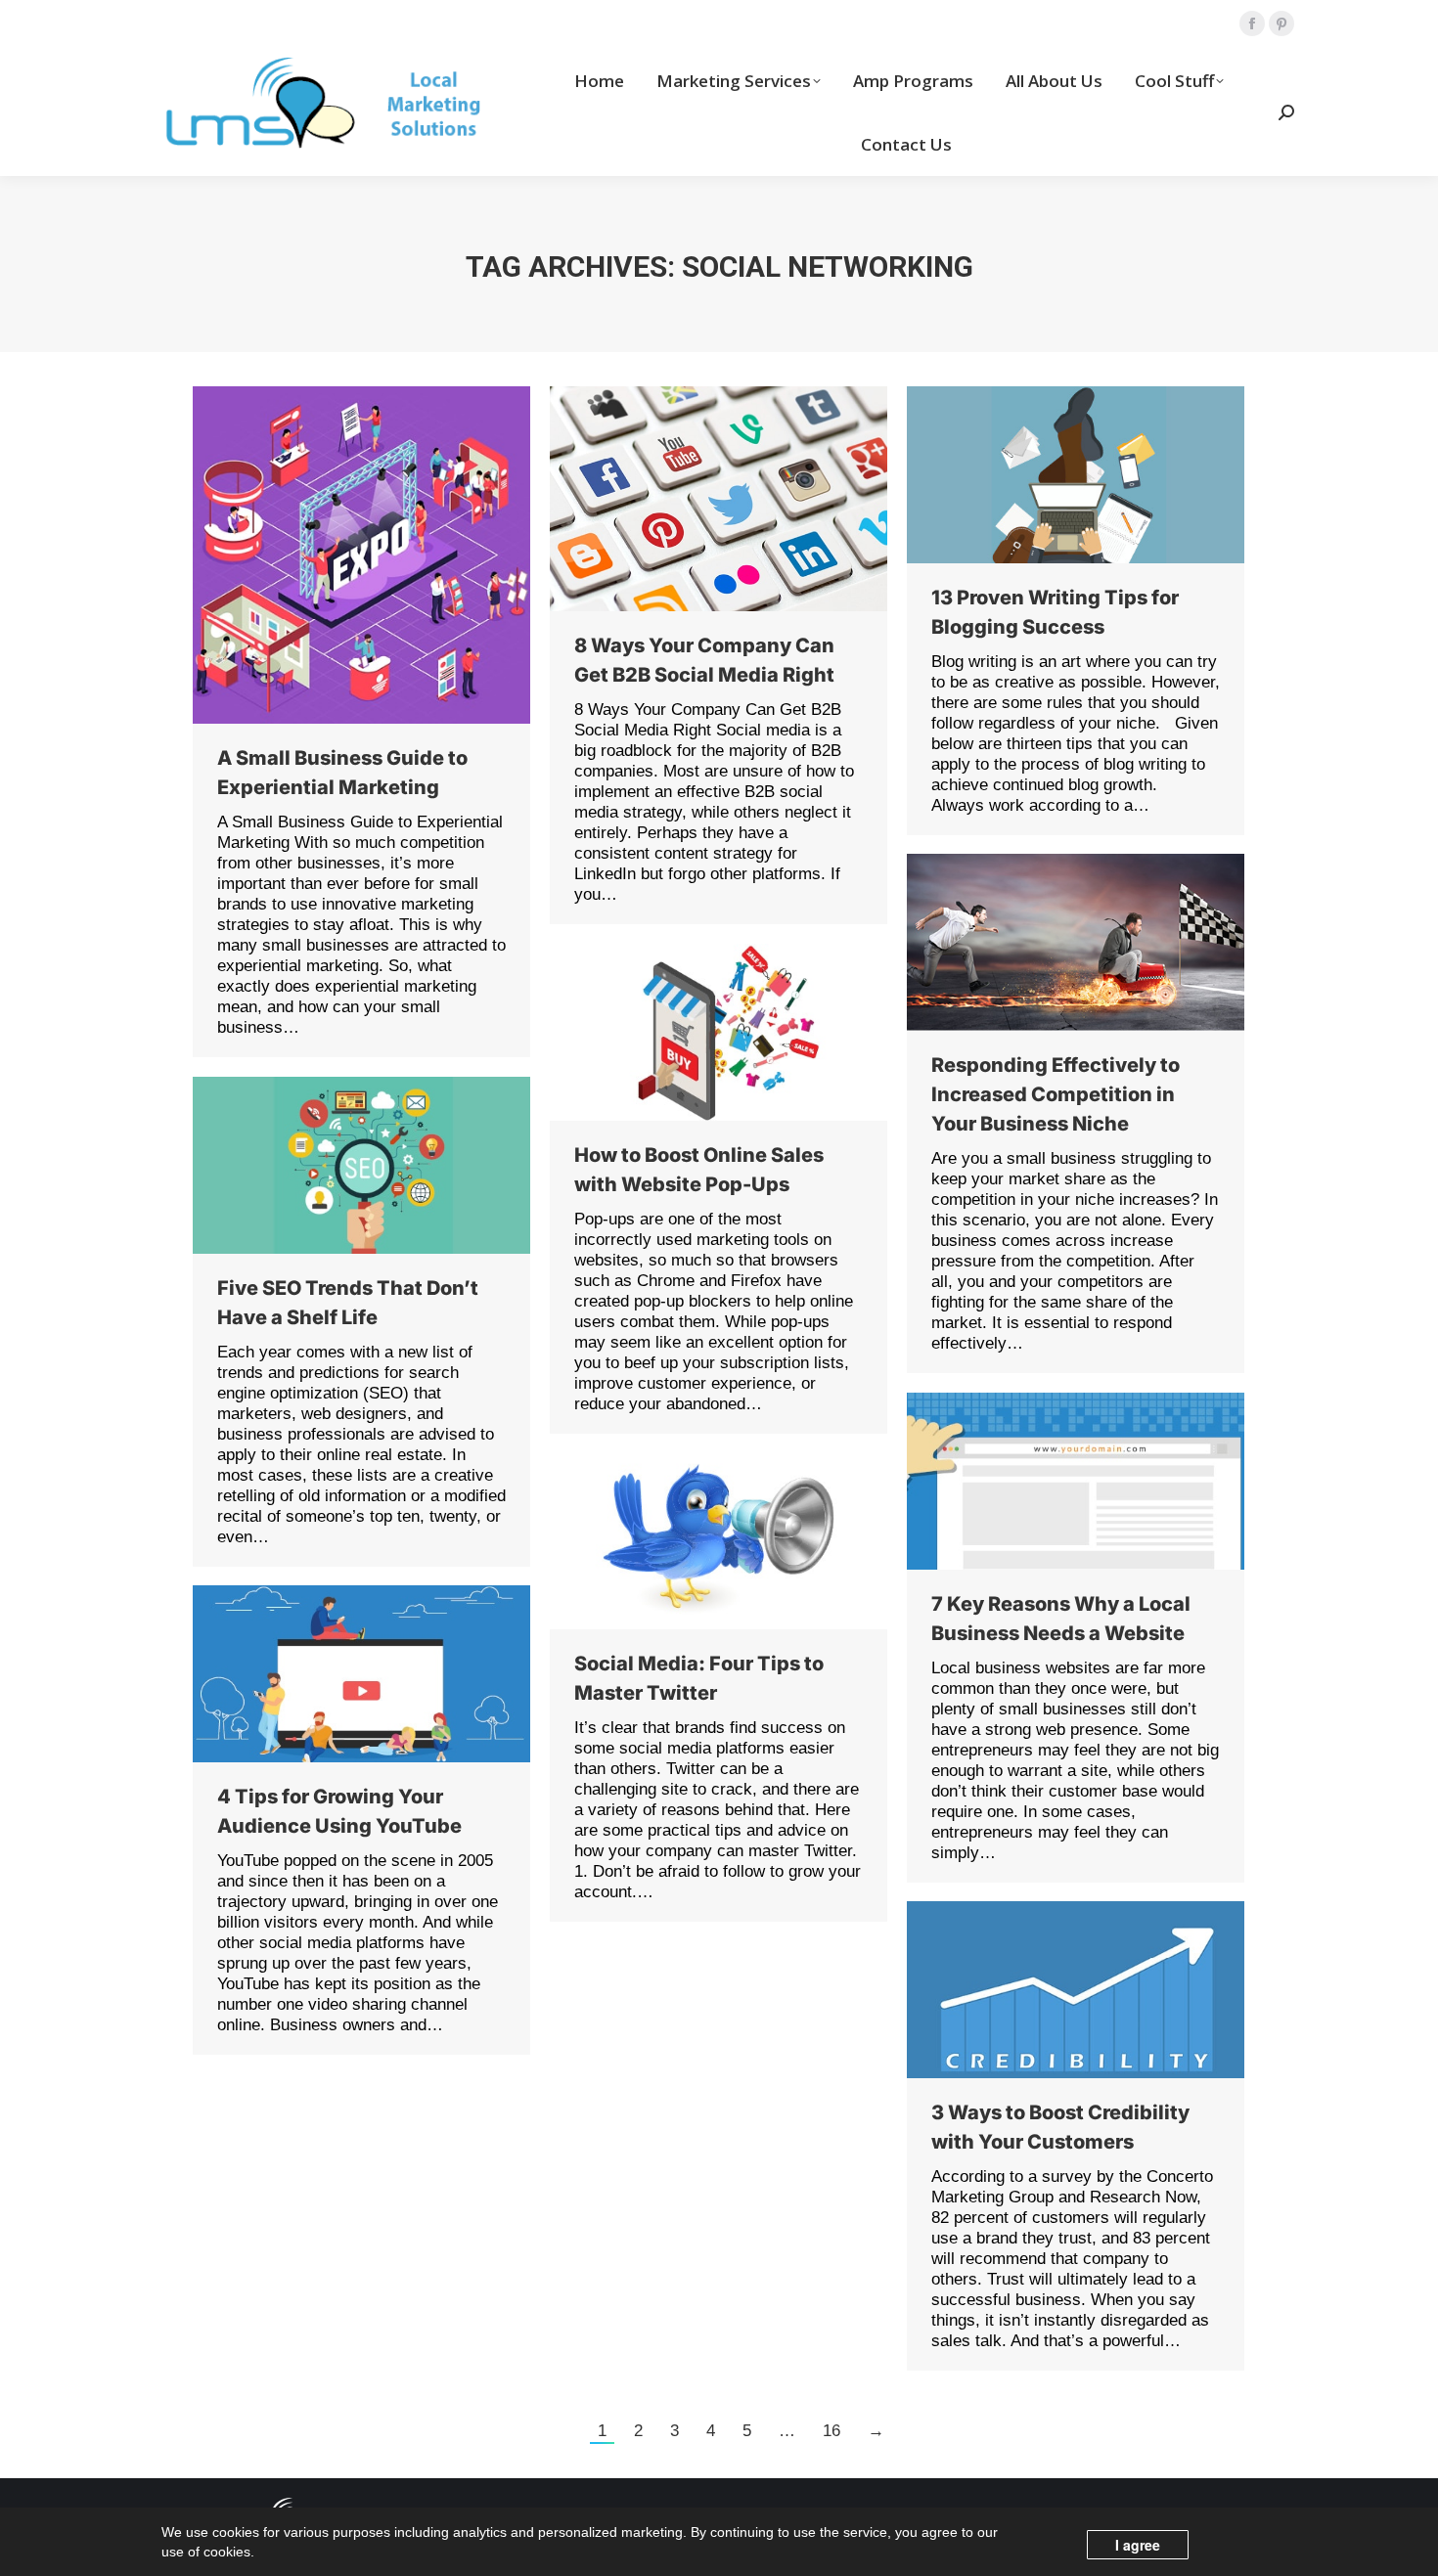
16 (831, 2431)
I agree (1138, 2545)
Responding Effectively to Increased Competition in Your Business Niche (1056, 1094)
